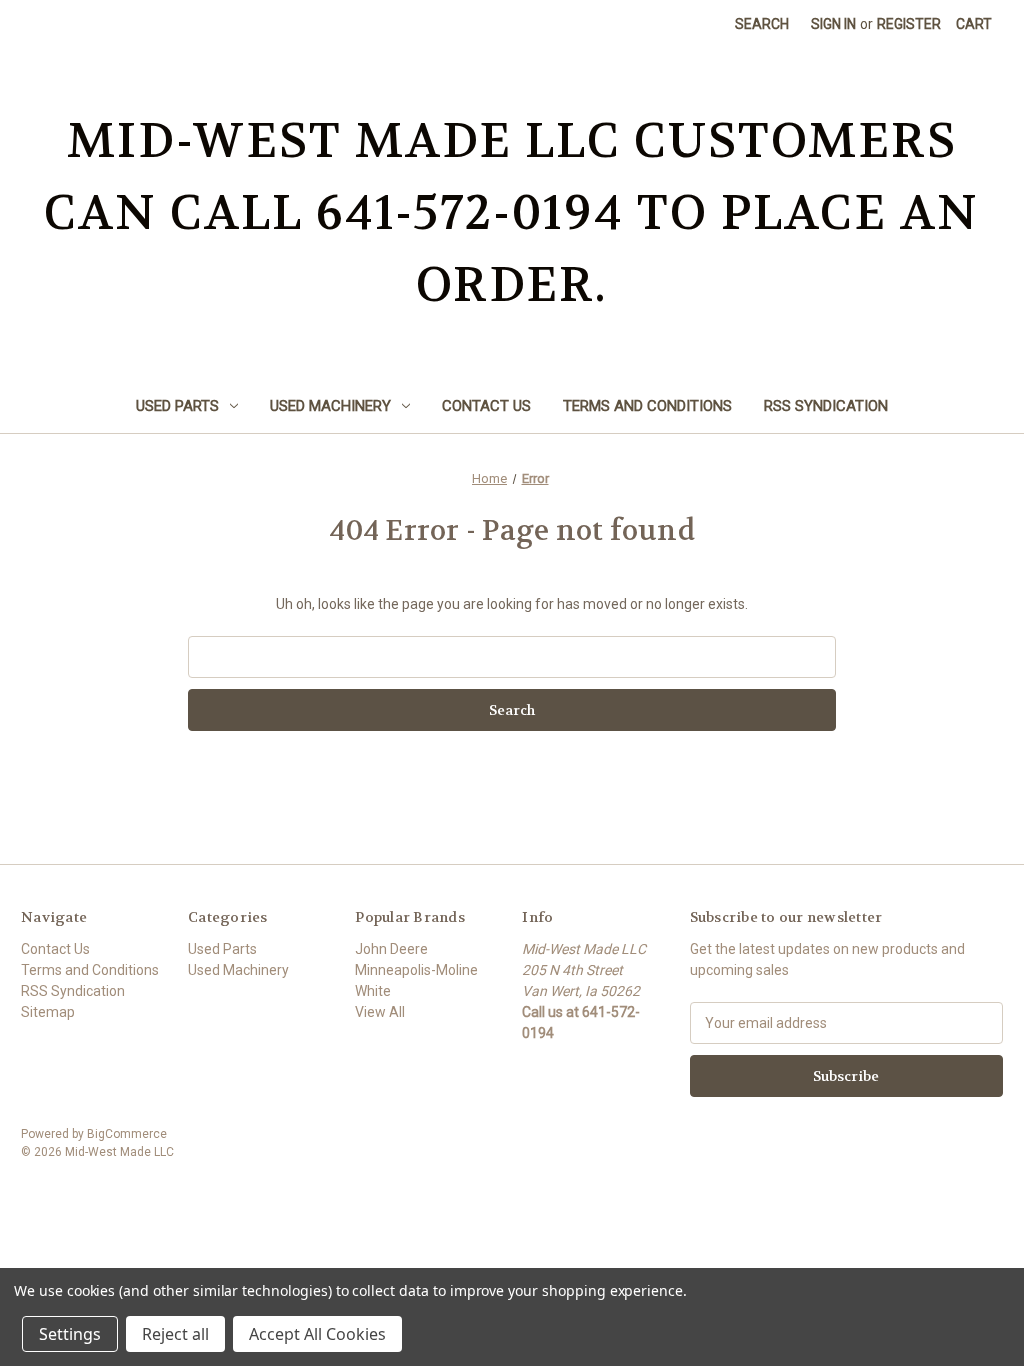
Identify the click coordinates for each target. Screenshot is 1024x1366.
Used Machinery (330, 406)
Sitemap (48, 1012)
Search (762, 24)
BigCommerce (127, 1134)
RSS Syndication (826, 406)
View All (380, 1012)
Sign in (833, 24)
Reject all (175, 1334)
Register (909, 24)
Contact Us (486, 406)
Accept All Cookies (317, 1334)
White (373, 991)
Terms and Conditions (647, 406)
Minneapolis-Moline (416, 970)
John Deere (391, 949)
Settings (70, 1334)
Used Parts (177, 406)
